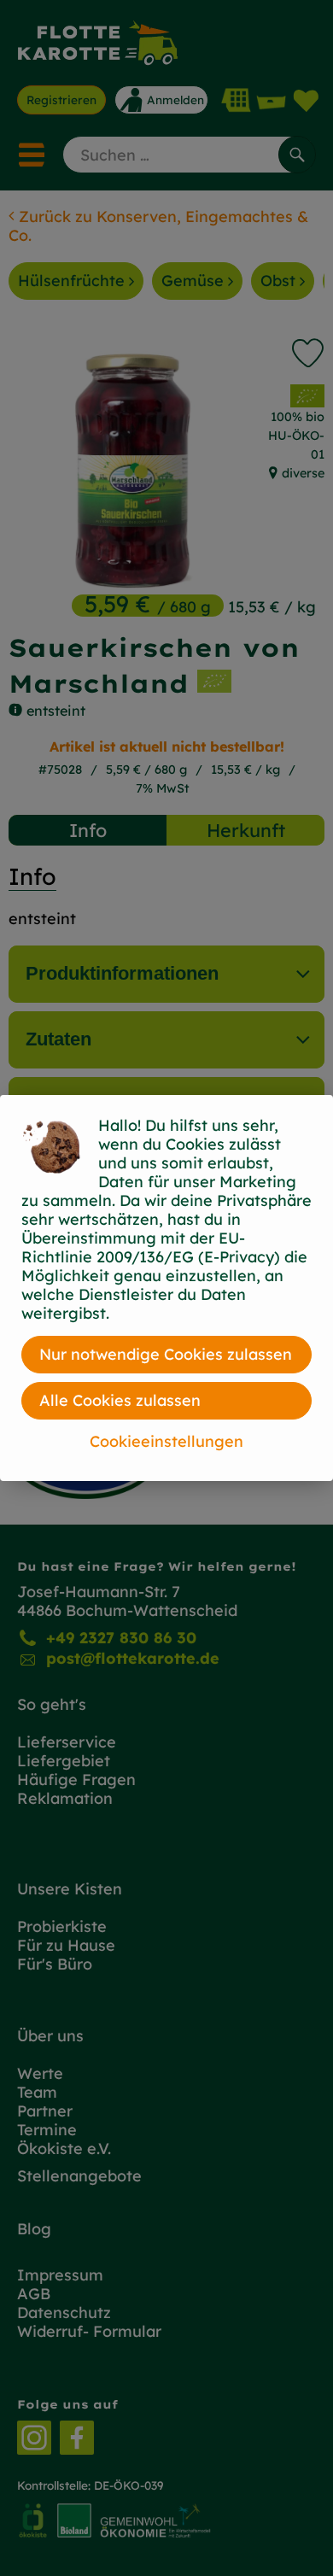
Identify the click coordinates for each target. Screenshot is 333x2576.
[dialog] (166, 1288)
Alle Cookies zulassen (120, 1400)
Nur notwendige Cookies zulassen (166, 1354)
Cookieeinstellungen (166, 1441)
